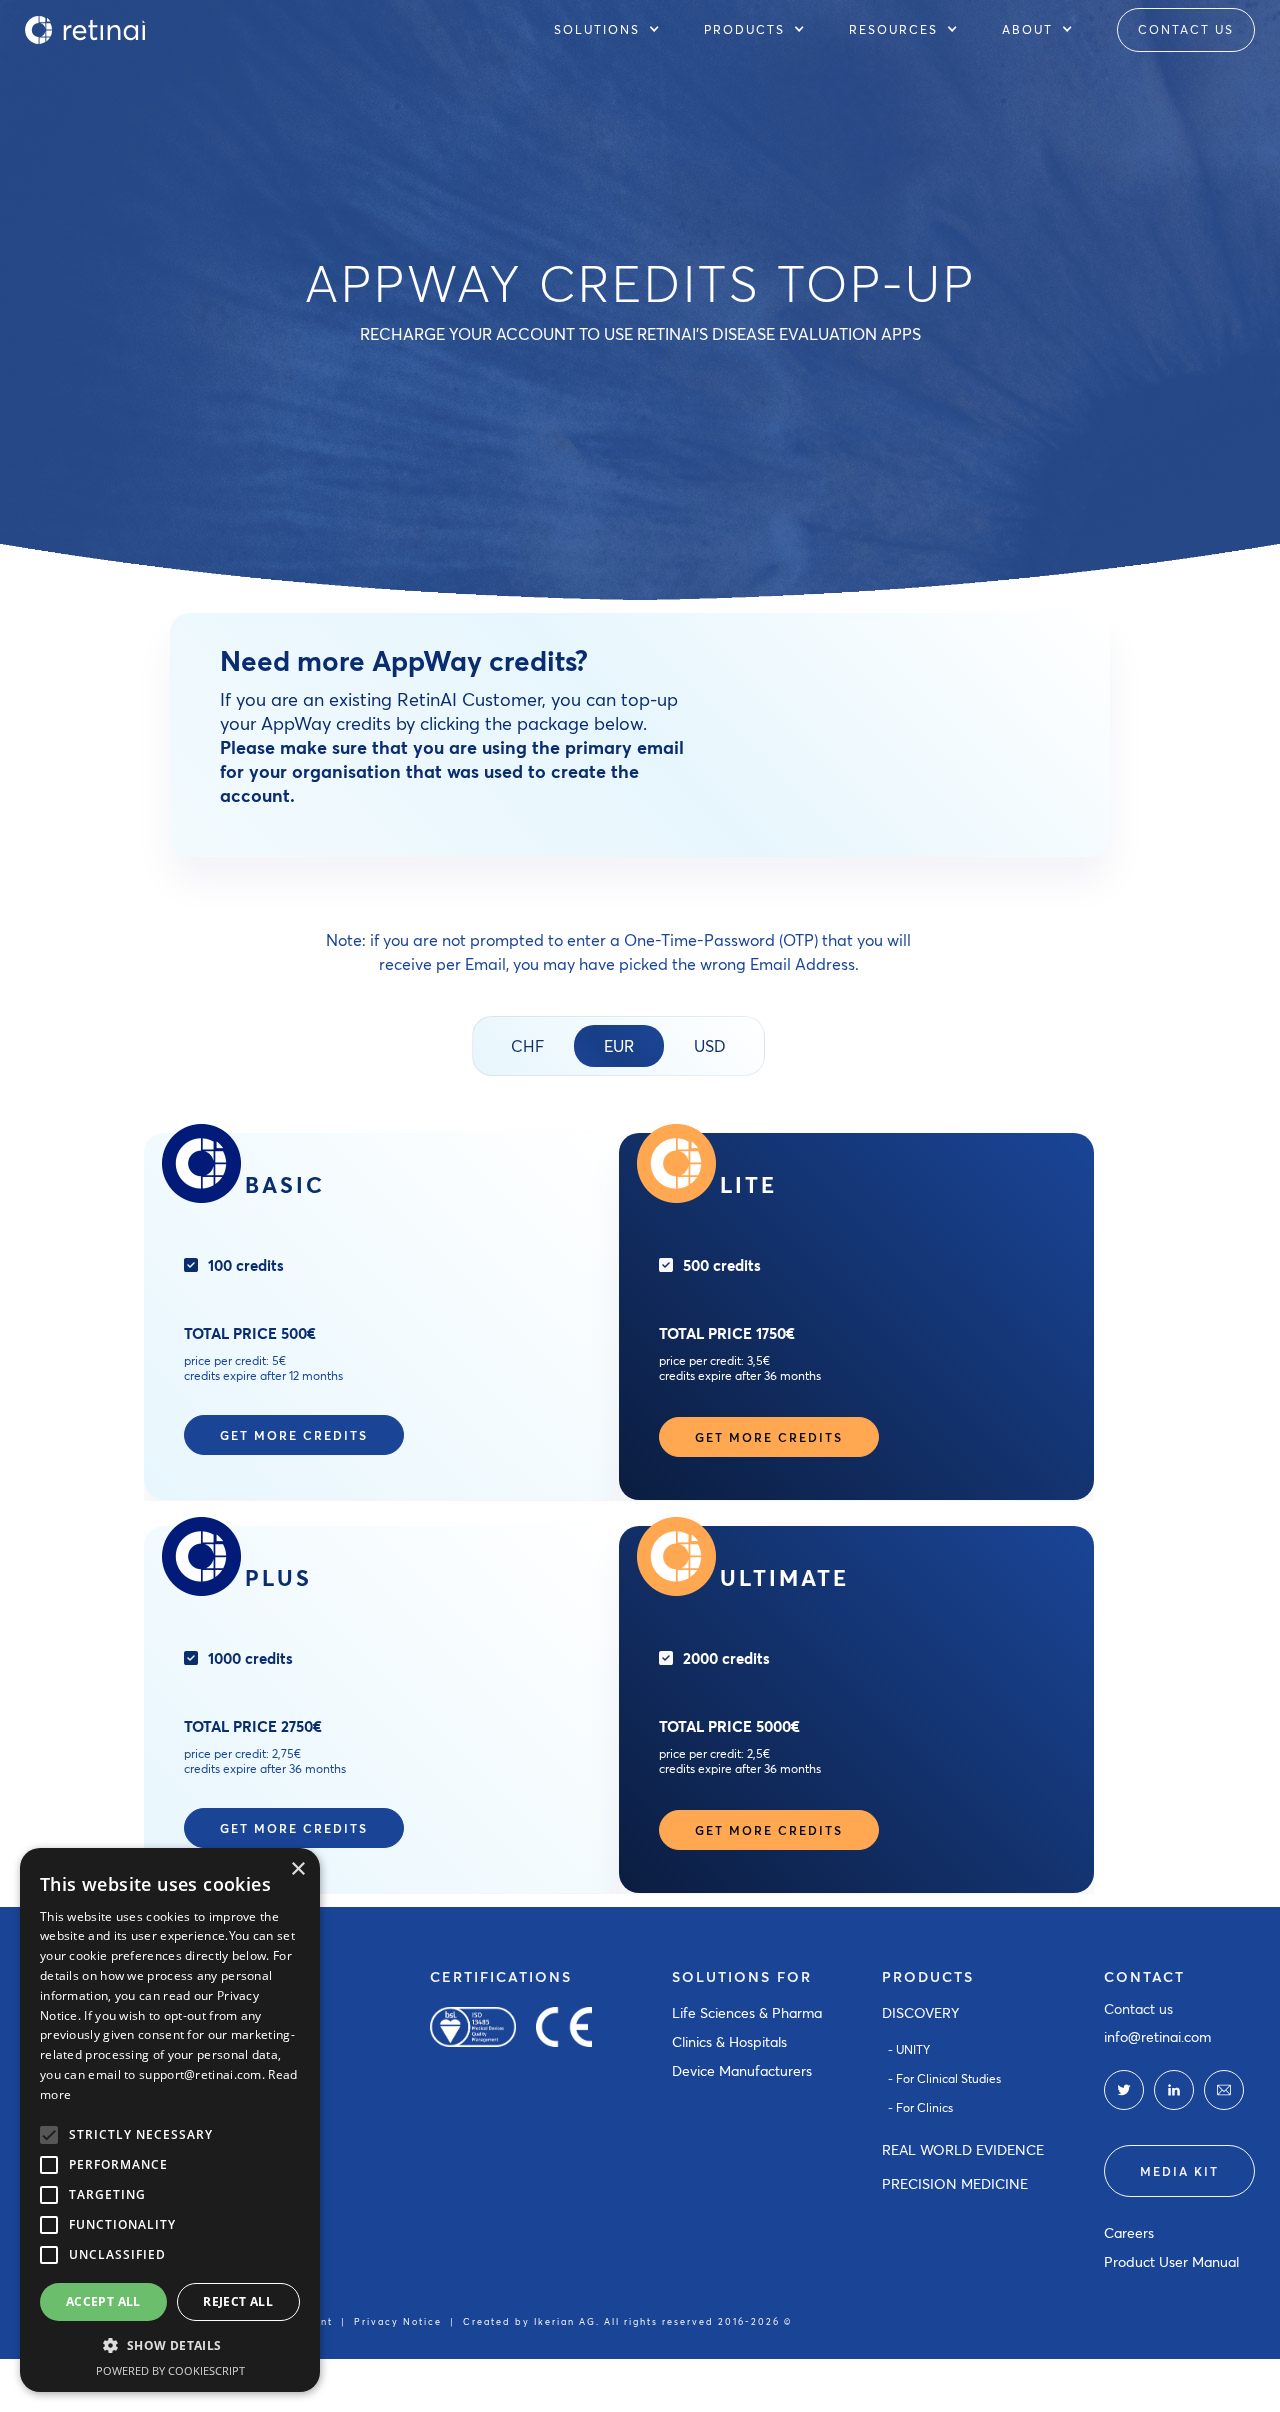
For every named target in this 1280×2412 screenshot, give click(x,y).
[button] (617, 30)
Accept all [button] (103, 2301)
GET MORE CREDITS (294, 1435)
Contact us (1138, 2008)
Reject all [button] (238, 2301)
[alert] (170, 2120)
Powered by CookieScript (170, 2370)
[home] (85, 30)
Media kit (1179, 2171)
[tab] (527, 1046)
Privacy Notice (398, 2321)
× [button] (297, 1869)
